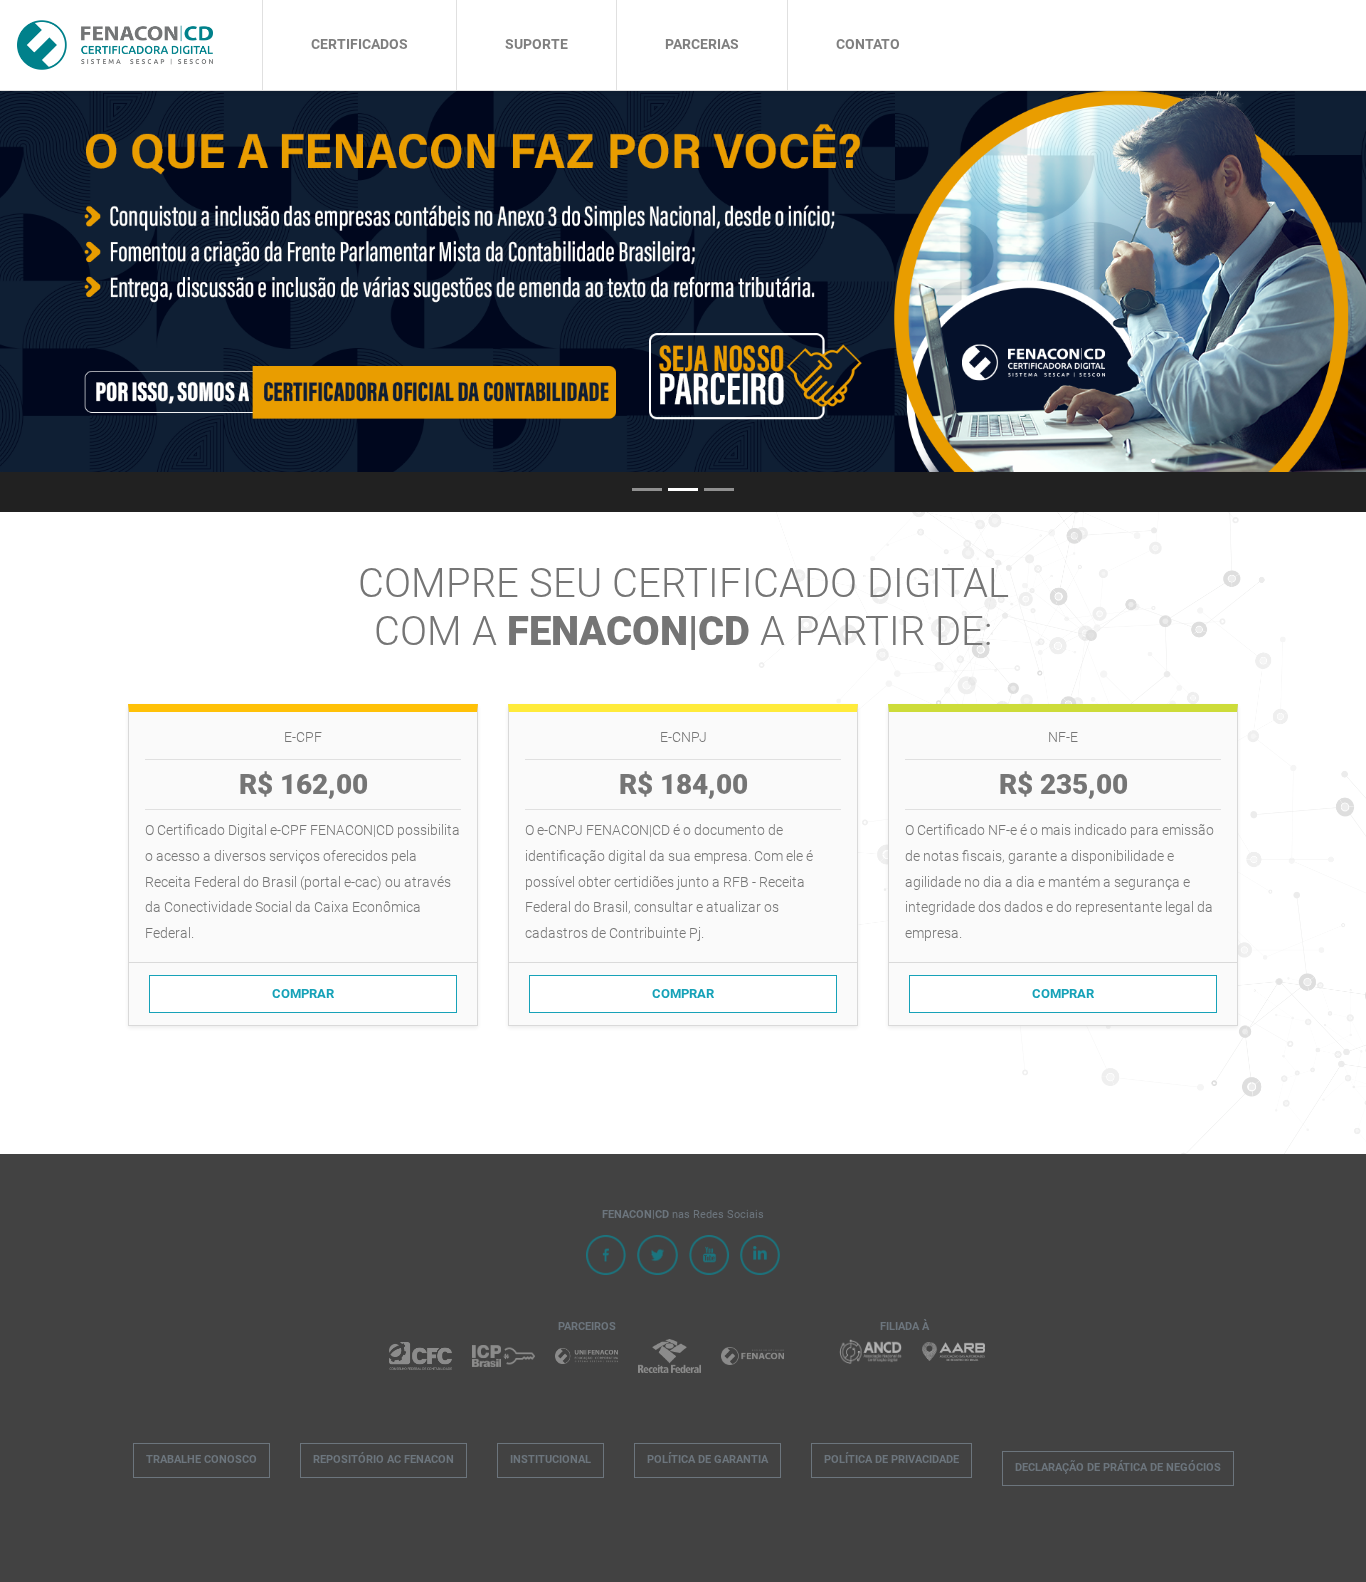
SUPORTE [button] (536, 44)
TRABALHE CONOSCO (201, 1459)
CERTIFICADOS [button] (359, 44)
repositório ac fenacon (383, 1459)
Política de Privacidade (891, 1459)
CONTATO (868, 44)
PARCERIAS (702, 44)
